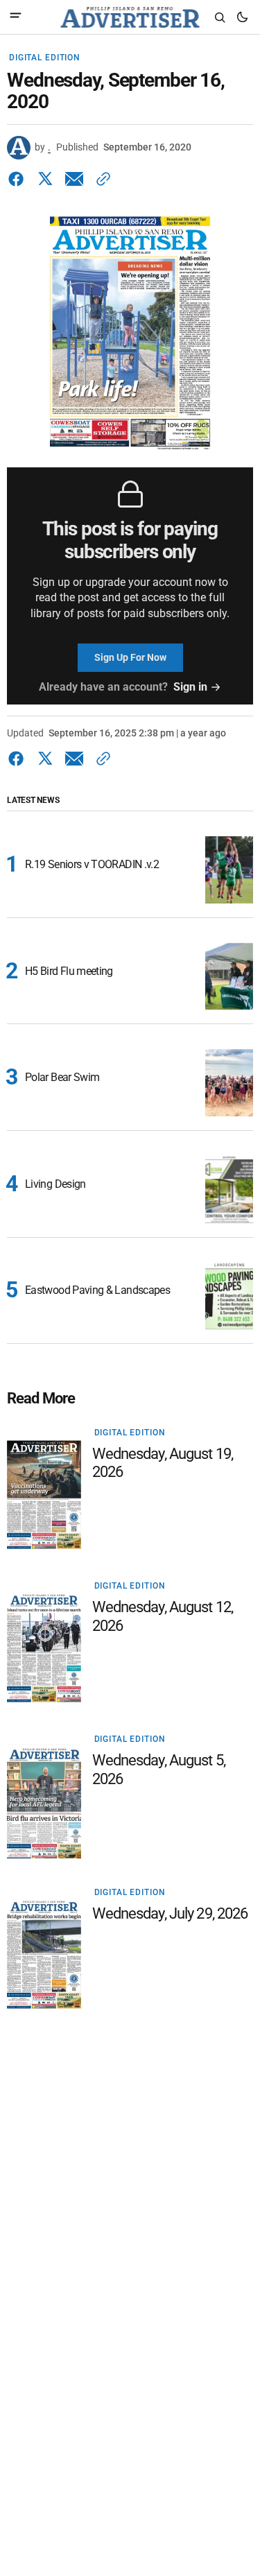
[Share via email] (74, 179)
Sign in (190, 687)
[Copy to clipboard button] (101, 179)
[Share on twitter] (45, 179)
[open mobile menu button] (16, 17)
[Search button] (220, 17)
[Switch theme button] (242, 17)
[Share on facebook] (19, 179)
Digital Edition (45, 58)
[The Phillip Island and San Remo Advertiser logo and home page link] (130, 17)
